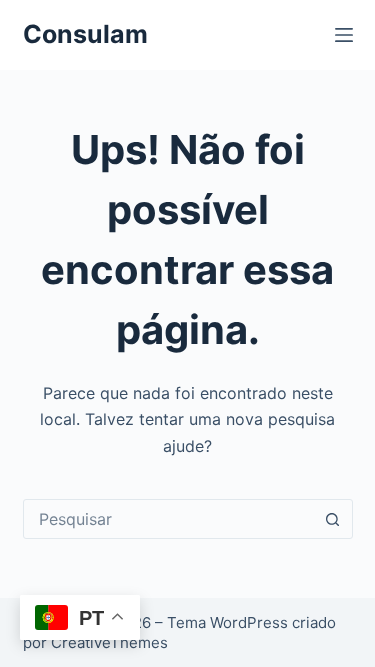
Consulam (85, 34)
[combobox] (169, 519)
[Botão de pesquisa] (333, 519)
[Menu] (344, 35)
